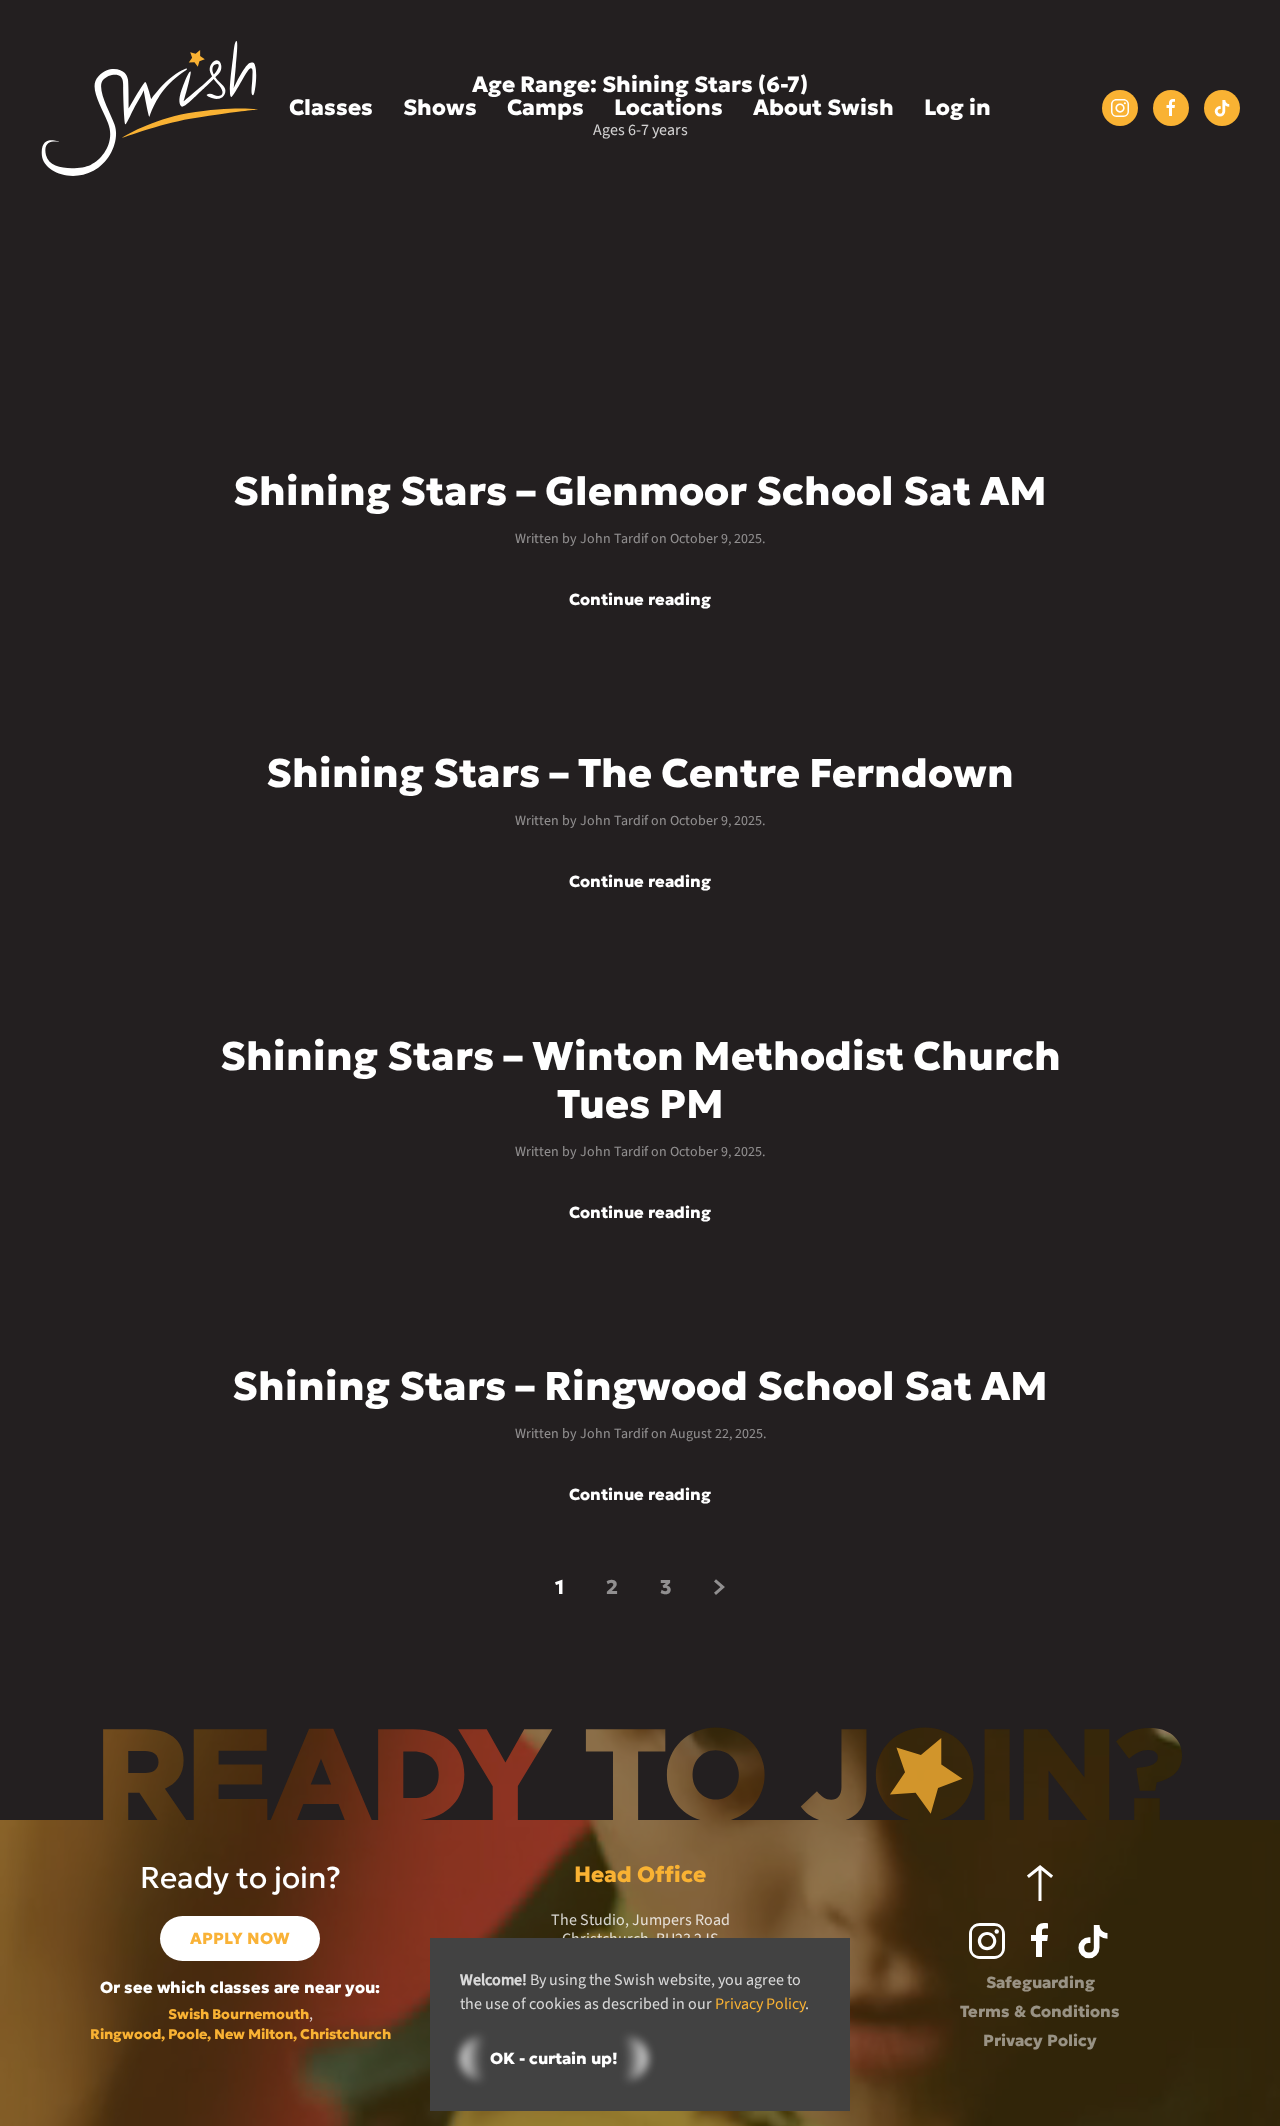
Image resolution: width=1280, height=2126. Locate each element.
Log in (957, 107)
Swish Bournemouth (238, 2014)
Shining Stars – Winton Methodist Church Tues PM (640, 1080)
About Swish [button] (823, 107)
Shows (440, 107)
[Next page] (719, 1586)
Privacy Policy (1040, 2040)
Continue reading (640, 599)
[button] (1040, 1883)
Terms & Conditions (1040, 2011)
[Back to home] (150, 108)
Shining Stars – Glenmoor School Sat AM (640, 491)
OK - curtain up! (554, 2058)
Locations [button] (668, 107)
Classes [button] (331, 107)
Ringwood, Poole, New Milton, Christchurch (240, 2034)
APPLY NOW (240, 1938)
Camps (545, 107)
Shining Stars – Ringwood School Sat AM (640, 1386)
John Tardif (614, 539)
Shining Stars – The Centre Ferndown (640, 773)
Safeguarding (1040, 1982)
